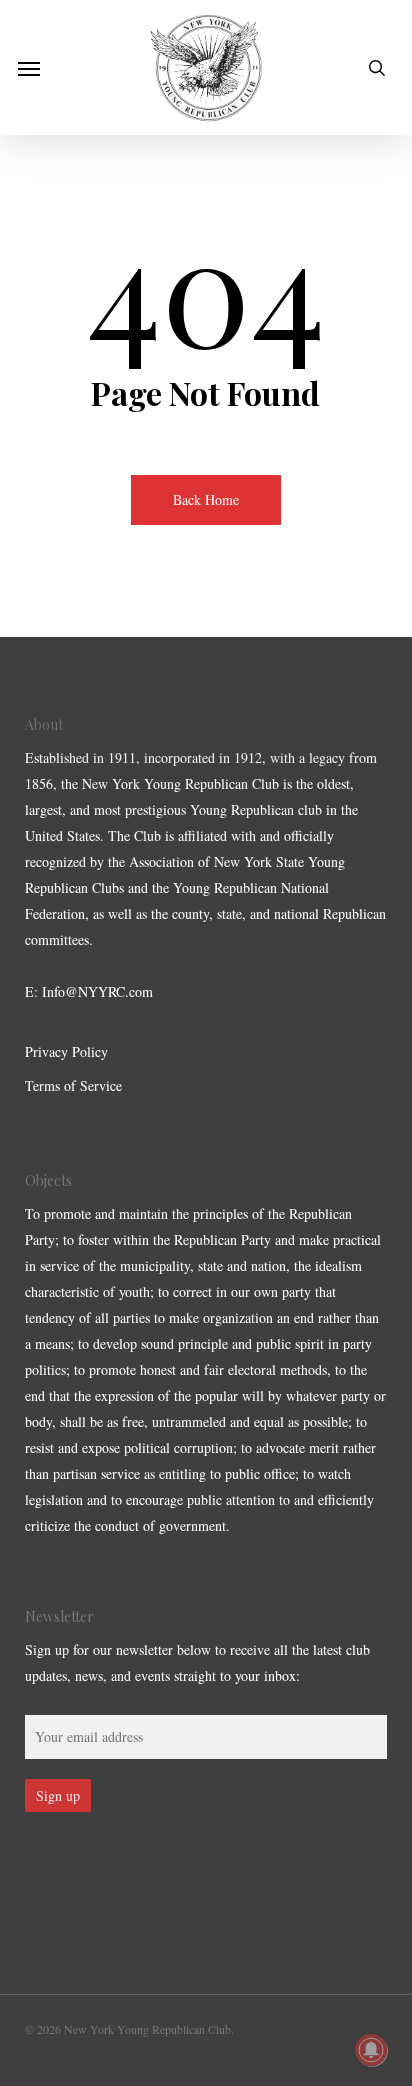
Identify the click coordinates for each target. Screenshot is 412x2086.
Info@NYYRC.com (97, 991)
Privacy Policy (66, 1051)
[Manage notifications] (371, 2050)
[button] (29, 68)
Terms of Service (73, 1085)
